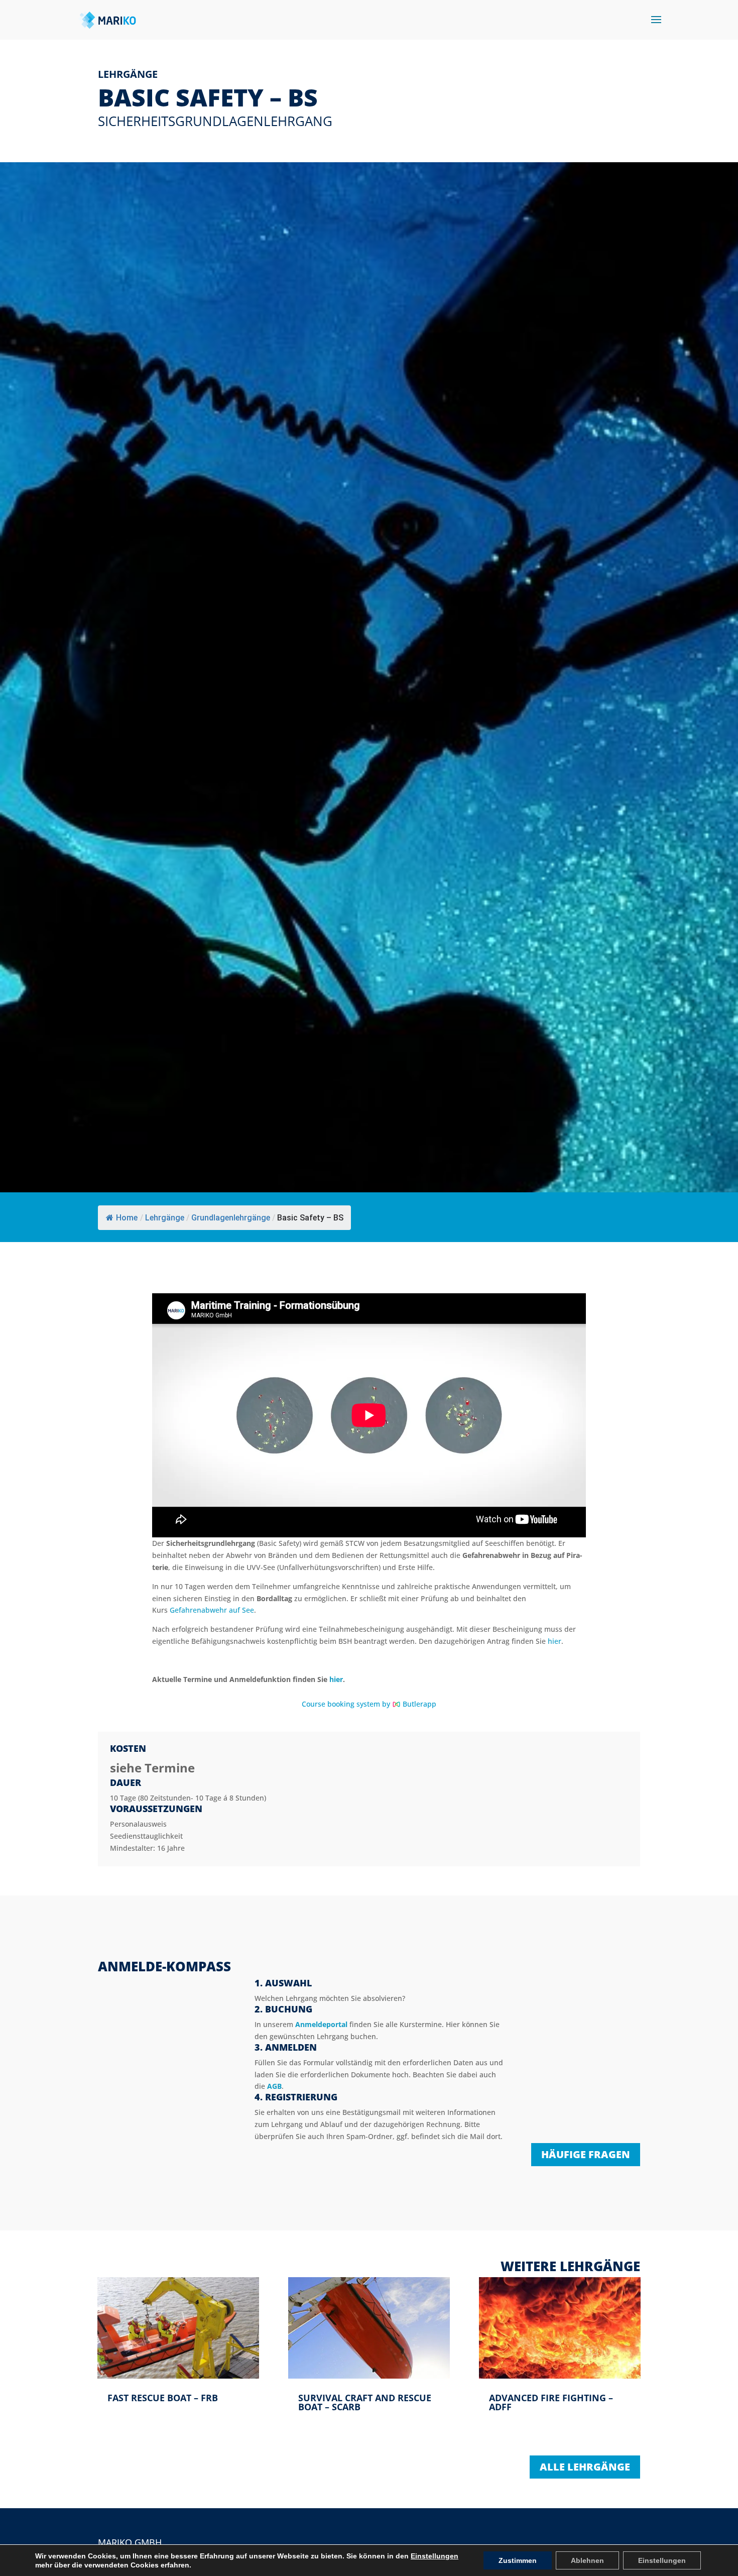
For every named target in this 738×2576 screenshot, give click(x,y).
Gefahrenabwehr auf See (212, 1610)
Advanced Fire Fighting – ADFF (551, 2402)
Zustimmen (518, 2560)
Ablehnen (587, 2560)
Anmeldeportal (321, 2024)
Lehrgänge (165, 1218)
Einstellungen (435, 2556)
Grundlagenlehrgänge (231, 1218)
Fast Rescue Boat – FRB (163, 2398)
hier (555, 1641)
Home (127, 1218)
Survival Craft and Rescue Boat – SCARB (365, 2402)
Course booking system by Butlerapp (369, 1704)
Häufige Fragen (586, 2154)
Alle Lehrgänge (585, 2467)
